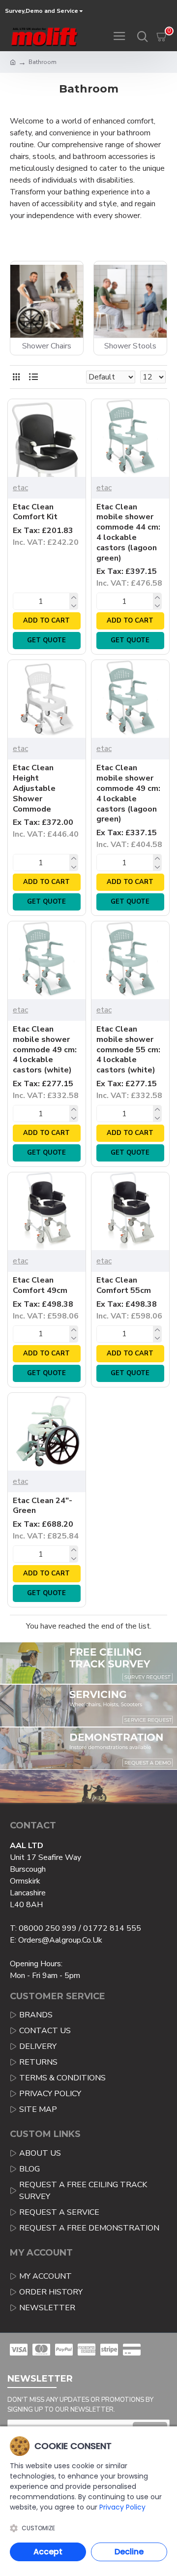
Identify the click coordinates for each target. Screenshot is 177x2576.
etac (20, 488)
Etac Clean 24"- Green (43, 1506)
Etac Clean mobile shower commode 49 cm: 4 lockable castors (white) (45, 1050)
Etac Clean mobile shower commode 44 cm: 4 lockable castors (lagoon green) (128, 533)
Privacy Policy (122, 2507)
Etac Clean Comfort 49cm (40, 1286)
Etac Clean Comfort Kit (35, 512)
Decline (129, 2552)
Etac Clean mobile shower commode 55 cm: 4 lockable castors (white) (128, 1050)
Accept (48, 2552)
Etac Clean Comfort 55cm (124, 1286)
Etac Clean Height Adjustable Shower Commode (34, 788)
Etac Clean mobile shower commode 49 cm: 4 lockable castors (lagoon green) (128, 794)
